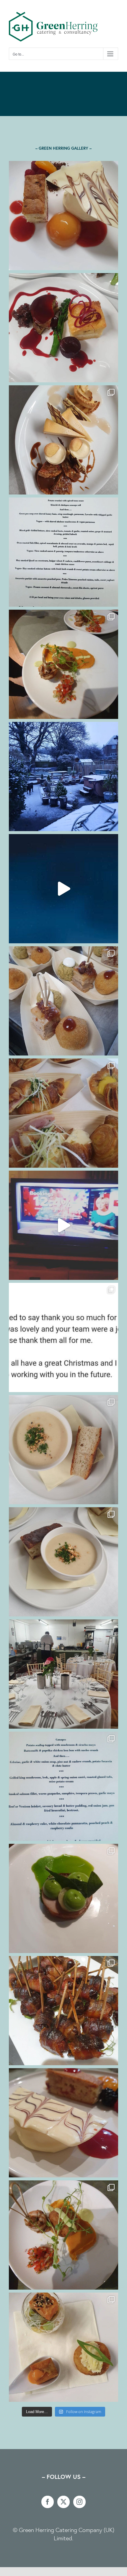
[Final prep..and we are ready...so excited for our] (63, 1674)
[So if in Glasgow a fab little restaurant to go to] (63, 1898)
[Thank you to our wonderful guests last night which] (63, 1562)
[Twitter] (63, 2502)
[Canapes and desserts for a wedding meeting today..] (63, 440)
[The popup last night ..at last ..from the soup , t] (63, 1450)
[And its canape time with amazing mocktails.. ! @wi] (63, 1001)
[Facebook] (48, 2502)
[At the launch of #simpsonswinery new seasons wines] (63, 2011)
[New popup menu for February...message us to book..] (63, 552)
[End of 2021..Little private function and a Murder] (63, 664)
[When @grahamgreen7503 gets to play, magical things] (63, 216)
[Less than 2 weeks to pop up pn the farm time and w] (63, 328)
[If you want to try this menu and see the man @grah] (63, 1786)
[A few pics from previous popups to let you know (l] (63, 2347)
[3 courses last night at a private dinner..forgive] (63, 2235)
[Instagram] (79, 2502)
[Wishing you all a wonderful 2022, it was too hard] (63, 889)
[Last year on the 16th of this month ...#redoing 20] (63, 776)
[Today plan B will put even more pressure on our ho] (63, 1225)
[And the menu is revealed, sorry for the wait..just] (63, 2123)
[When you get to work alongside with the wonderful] (63, 1113)
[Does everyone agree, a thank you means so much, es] (63, 1337)
